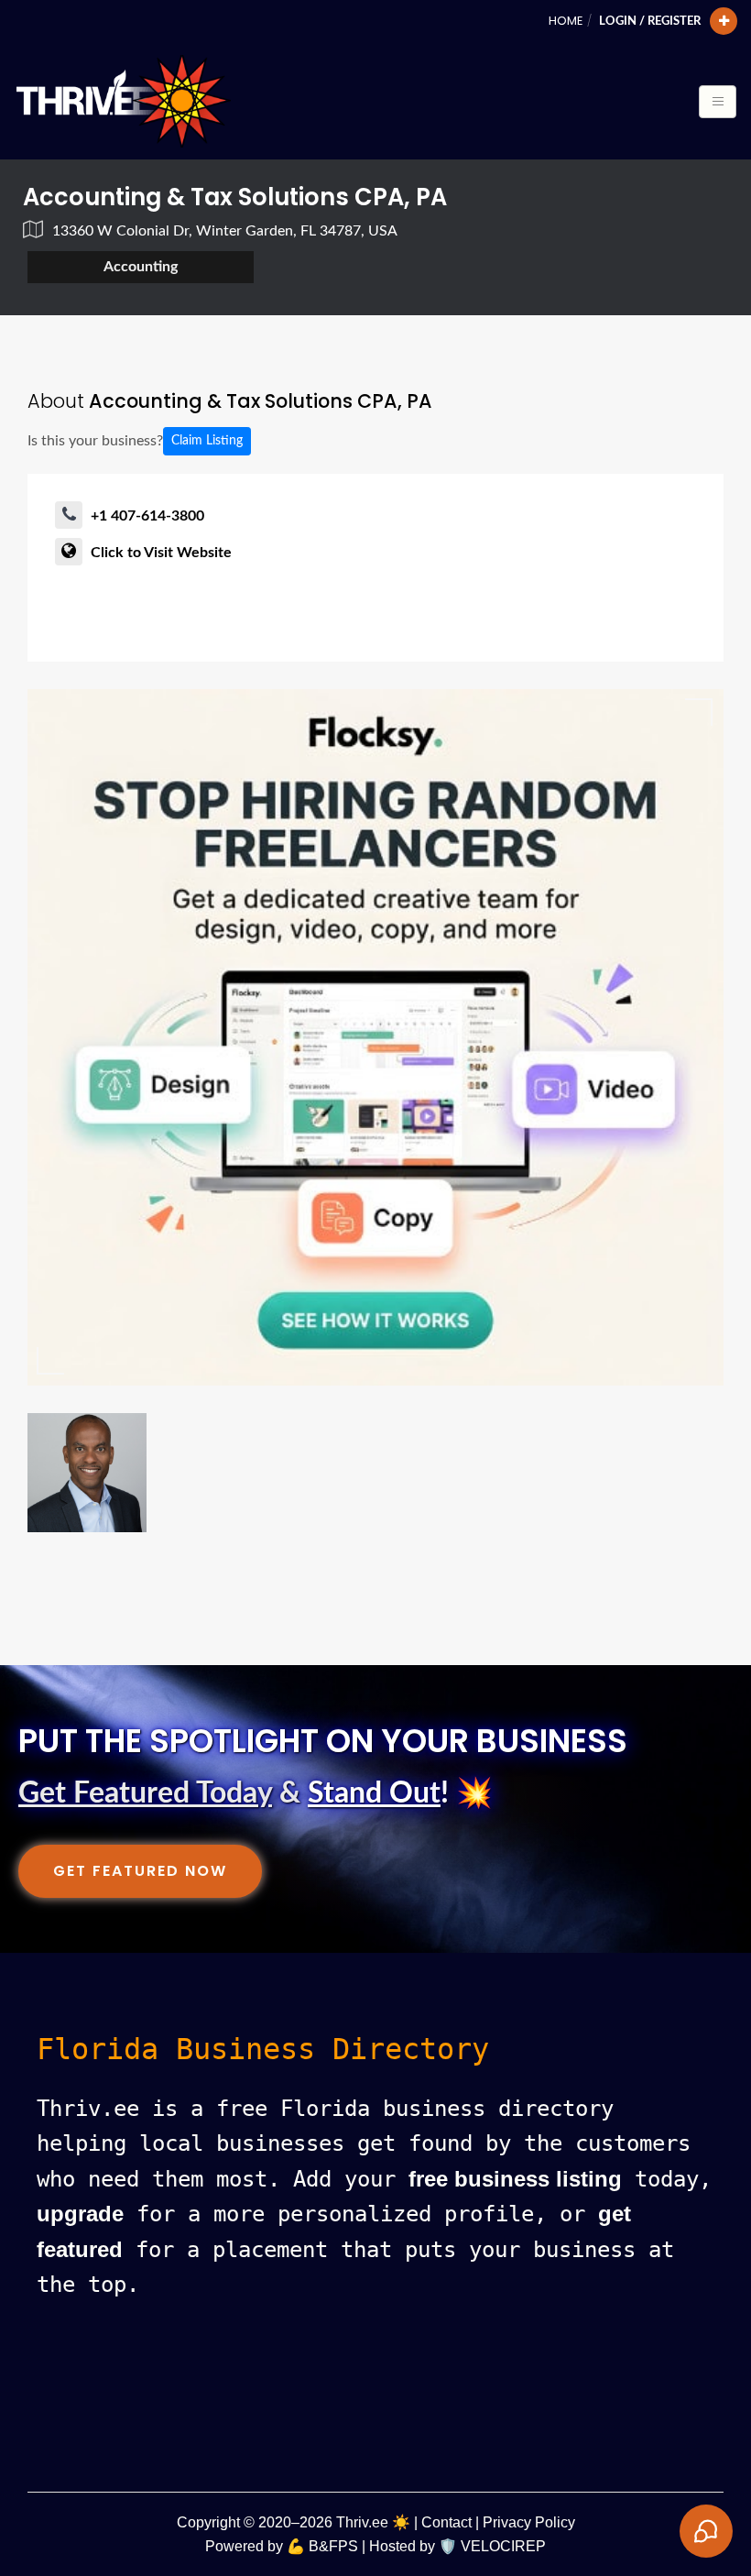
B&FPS (333, 2546)
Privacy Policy (529, 2522)
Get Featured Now (140, 1871)
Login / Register (650, 21)
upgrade (80, 2214)
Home (566, 21)
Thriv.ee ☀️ (373, 2522)
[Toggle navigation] (718, 102)
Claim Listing (207, 441)
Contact (446, 2522)
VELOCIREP (503, 2546)
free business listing (515, 2179)
